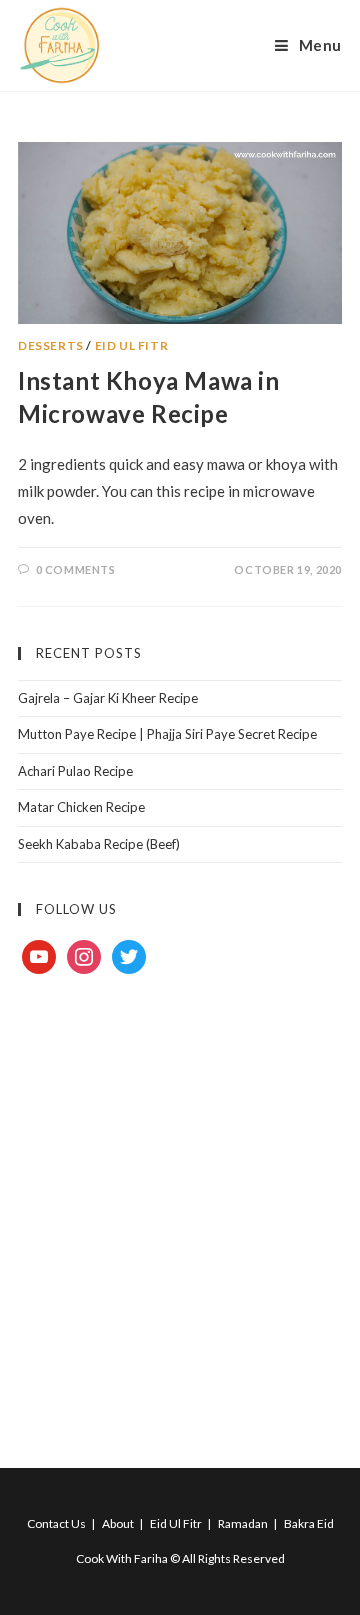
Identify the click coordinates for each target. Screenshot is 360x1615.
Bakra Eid (309, 1523)
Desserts (51, 345)
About (118, 1523)
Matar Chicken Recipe (81, 807)
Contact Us (56, 1523)
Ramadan (243, 1523)
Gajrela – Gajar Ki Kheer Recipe (108, 698)
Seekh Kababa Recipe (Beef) (99, 844)
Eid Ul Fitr (132, 345)
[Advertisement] (180, 1198)
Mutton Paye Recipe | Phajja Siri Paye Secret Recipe (167, 734)
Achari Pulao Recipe (75, 771)
